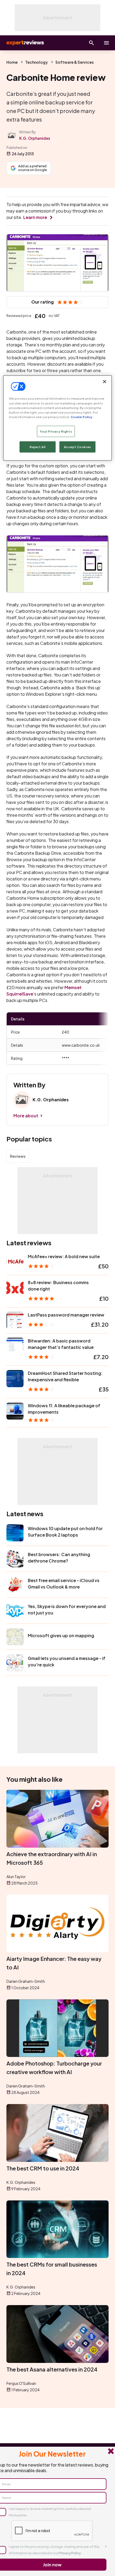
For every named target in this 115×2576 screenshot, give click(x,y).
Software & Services (74, 62)
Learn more (35, 217)
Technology (37, 62)
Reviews (18, 1156)
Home (12, 62)
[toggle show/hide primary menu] (106, 43)
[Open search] (91, 43)
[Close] (105, 382)
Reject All (38, 447)
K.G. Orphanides (35, 138)
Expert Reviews (25, 43)
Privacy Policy (70, 2553)
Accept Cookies (77, 447)
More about (26, 1116)
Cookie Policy (81, 417)
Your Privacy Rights (56, 431)
